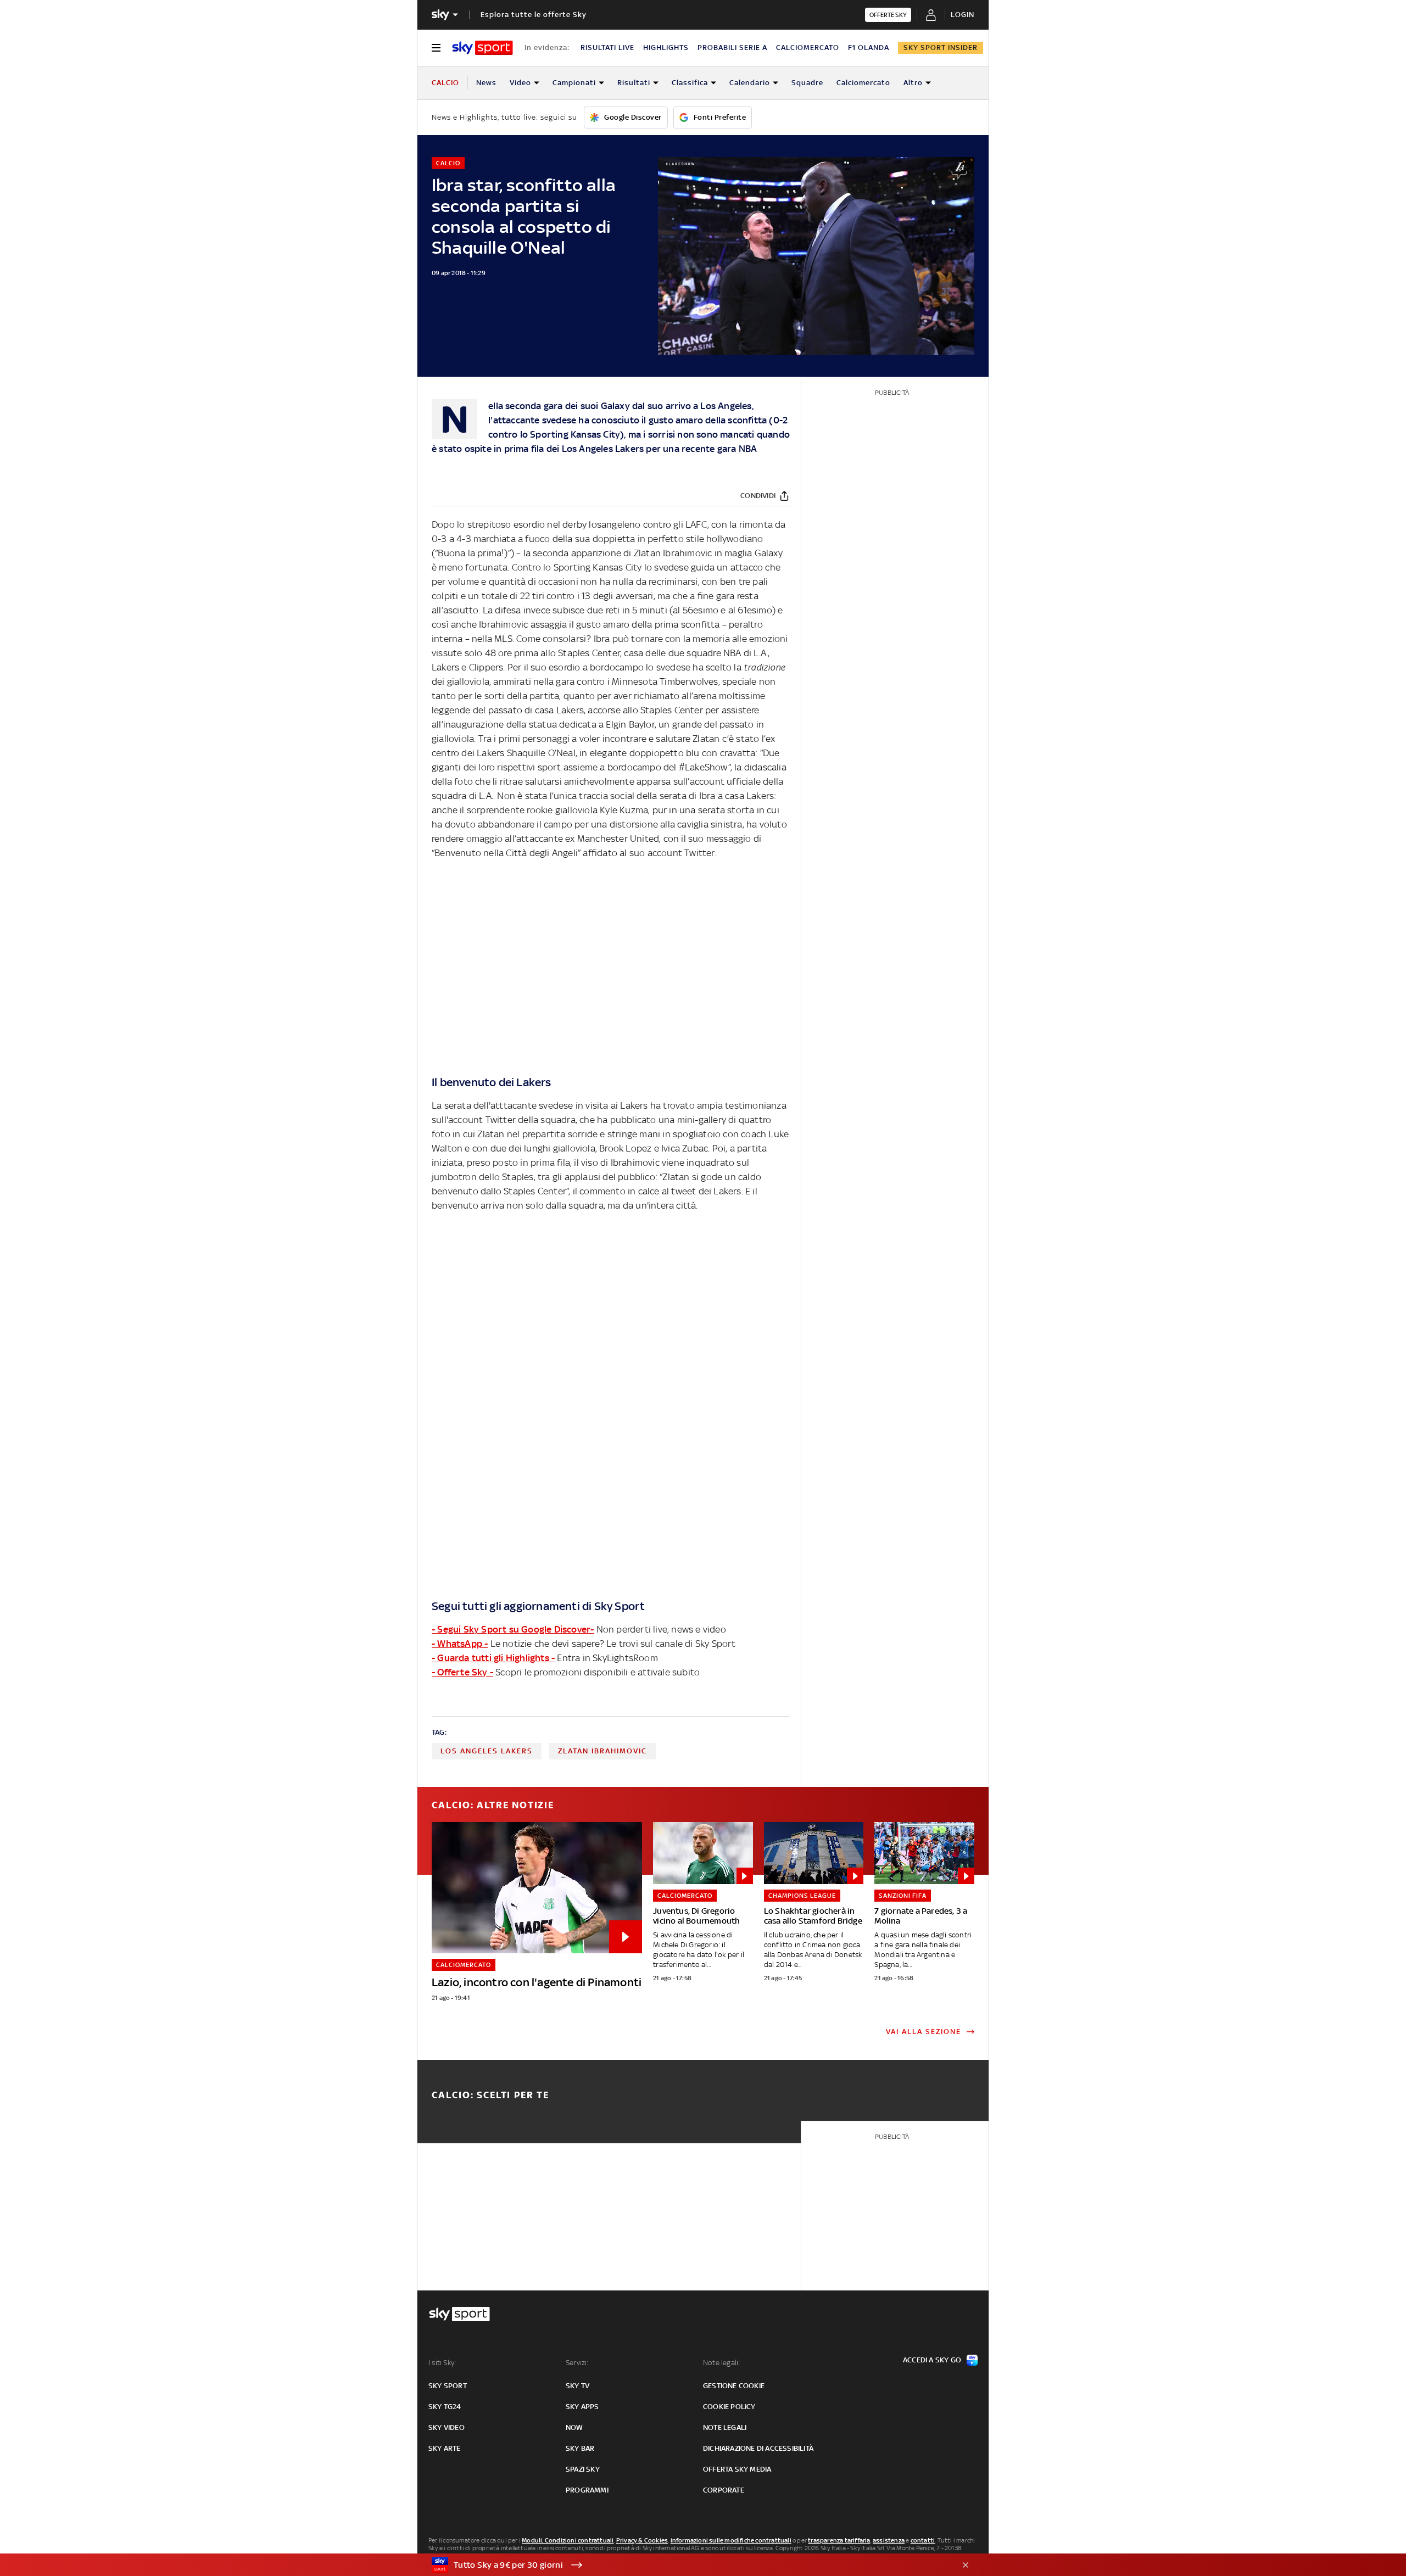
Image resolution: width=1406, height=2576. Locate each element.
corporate (724, 2490)
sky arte (445, 2448)
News (486, 83)
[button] (686, 2565)
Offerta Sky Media (737, 2469)
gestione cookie (734, 2386)
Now (574, 2427)
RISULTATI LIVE (607, 48)
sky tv (578, 2386)
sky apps (582, 2407)
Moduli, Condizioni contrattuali (568, 2540)
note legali (725, 2427)
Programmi (587, 2490)
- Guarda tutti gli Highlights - (493, 1658)
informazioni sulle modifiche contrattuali (731, 2540)
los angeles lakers (487, 1751)
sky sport (448, 2386)
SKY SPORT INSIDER (941, 48)
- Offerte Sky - (462, 1672)
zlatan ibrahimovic (602, 1751)
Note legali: (721, 2363)
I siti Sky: (442, 2363)
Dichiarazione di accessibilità (758, 2448)
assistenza (889, 2540)
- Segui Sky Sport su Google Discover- (513, 1629)
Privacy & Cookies (642, 2540)
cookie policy (729, 2407)
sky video (447, 2427)
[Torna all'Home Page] (482, 48)
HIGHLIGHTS (666, 48)
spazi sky (583, 2469)
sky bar (580, 2448)
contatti (923, 2540)
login (963, 15)
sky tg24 (445, 2407)
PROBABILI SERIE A (732, 48)
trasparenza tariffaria (839, 2540)
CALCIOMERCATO (808, 48)
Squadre (807, 83)
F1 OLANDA (869, 48)
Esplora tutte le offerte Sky (534, 15)
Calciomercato (863, 83)
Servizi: (577, 2363)
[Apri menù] (436, 48)
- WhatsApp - (460, 1644)
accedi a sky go (932, 2360)
